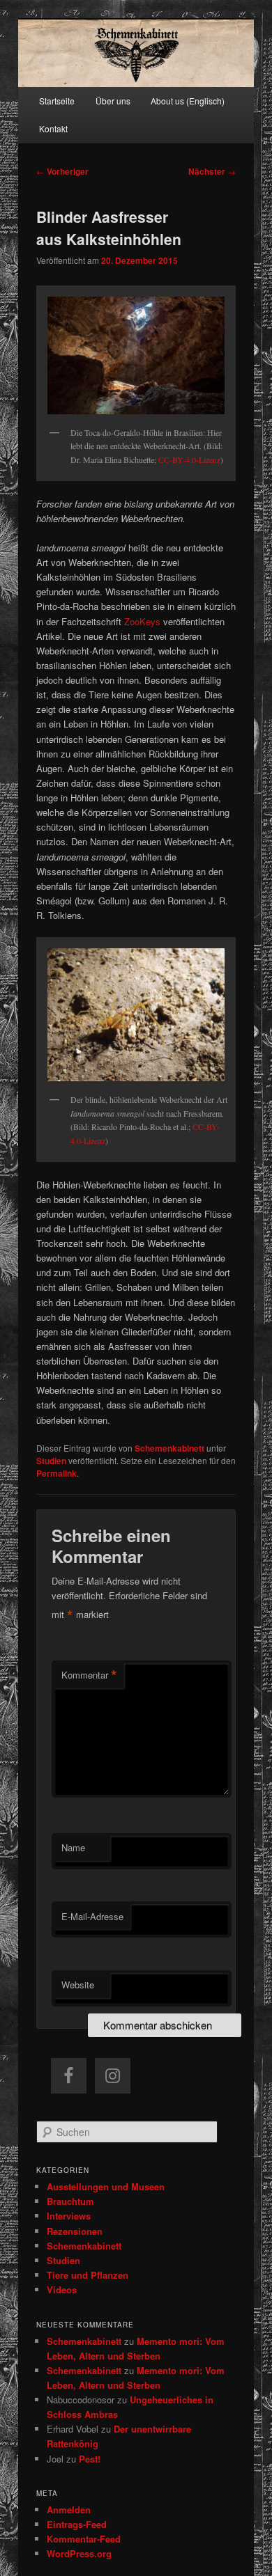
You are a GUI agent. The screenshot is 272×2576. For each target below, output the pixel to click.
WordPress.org (79, 2553)
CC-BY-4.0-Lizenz (189, 460)
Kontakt (53, 128)
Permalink (56, 1473)
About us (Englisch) (188, 101)
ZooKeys (142, 621)
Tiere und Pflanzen (88, 2275)
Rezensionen (75, 2231)
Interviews (69, 2216)
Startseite (57, 101)
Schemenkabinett (169, 1448)
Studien (51, 1461)
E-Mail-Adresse (92, 1916)
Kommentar (89, 1675)
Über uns (113, 101)
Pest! (90, 2459)
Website (78, 1985)
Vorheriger (62, 171)
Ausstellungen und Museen (106, 2186)
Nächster (212, 171)
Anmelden (69, 2510)
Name (73, 1847)
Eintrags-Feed (77, 2524)
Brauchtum (70, 2201)
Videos (62, 2290)
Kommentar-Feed (84, 2539)
